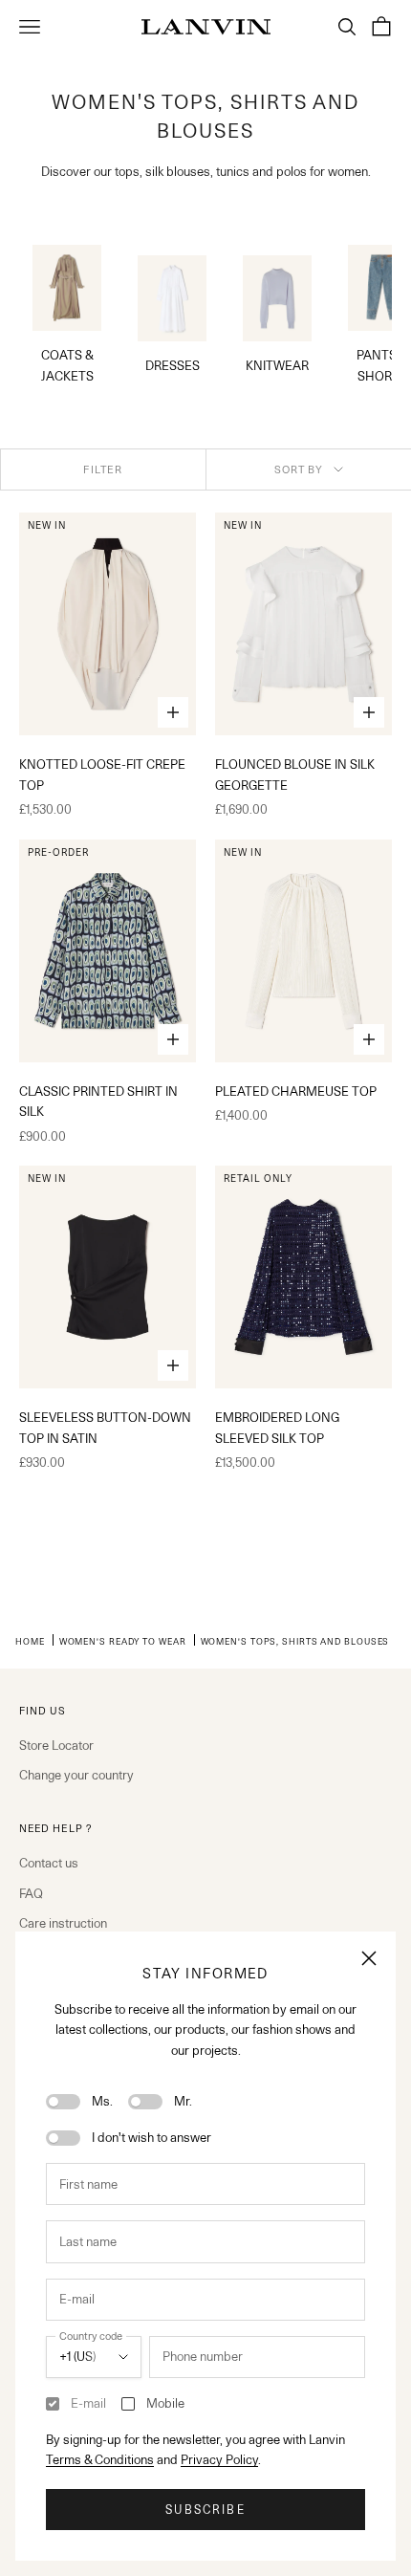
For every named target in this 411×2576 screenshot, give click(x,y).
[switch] (63, 2102)
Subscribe (205, 2510)
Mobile (165, 2403)
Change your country (76, 1775)
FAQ (31, 1893)
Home (30, 1641)
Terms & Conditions (100, 2459)
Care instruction (63, 1923)
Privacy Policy (219, 2459)
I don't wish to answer (151, 2137)
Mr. (183, 2101)
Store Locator (56, 1745)
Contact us (49, 1863)
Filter (103, 469)
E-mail (88, 2403)
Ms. (102, 2101)
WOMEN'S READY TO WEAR (123, 1641)
